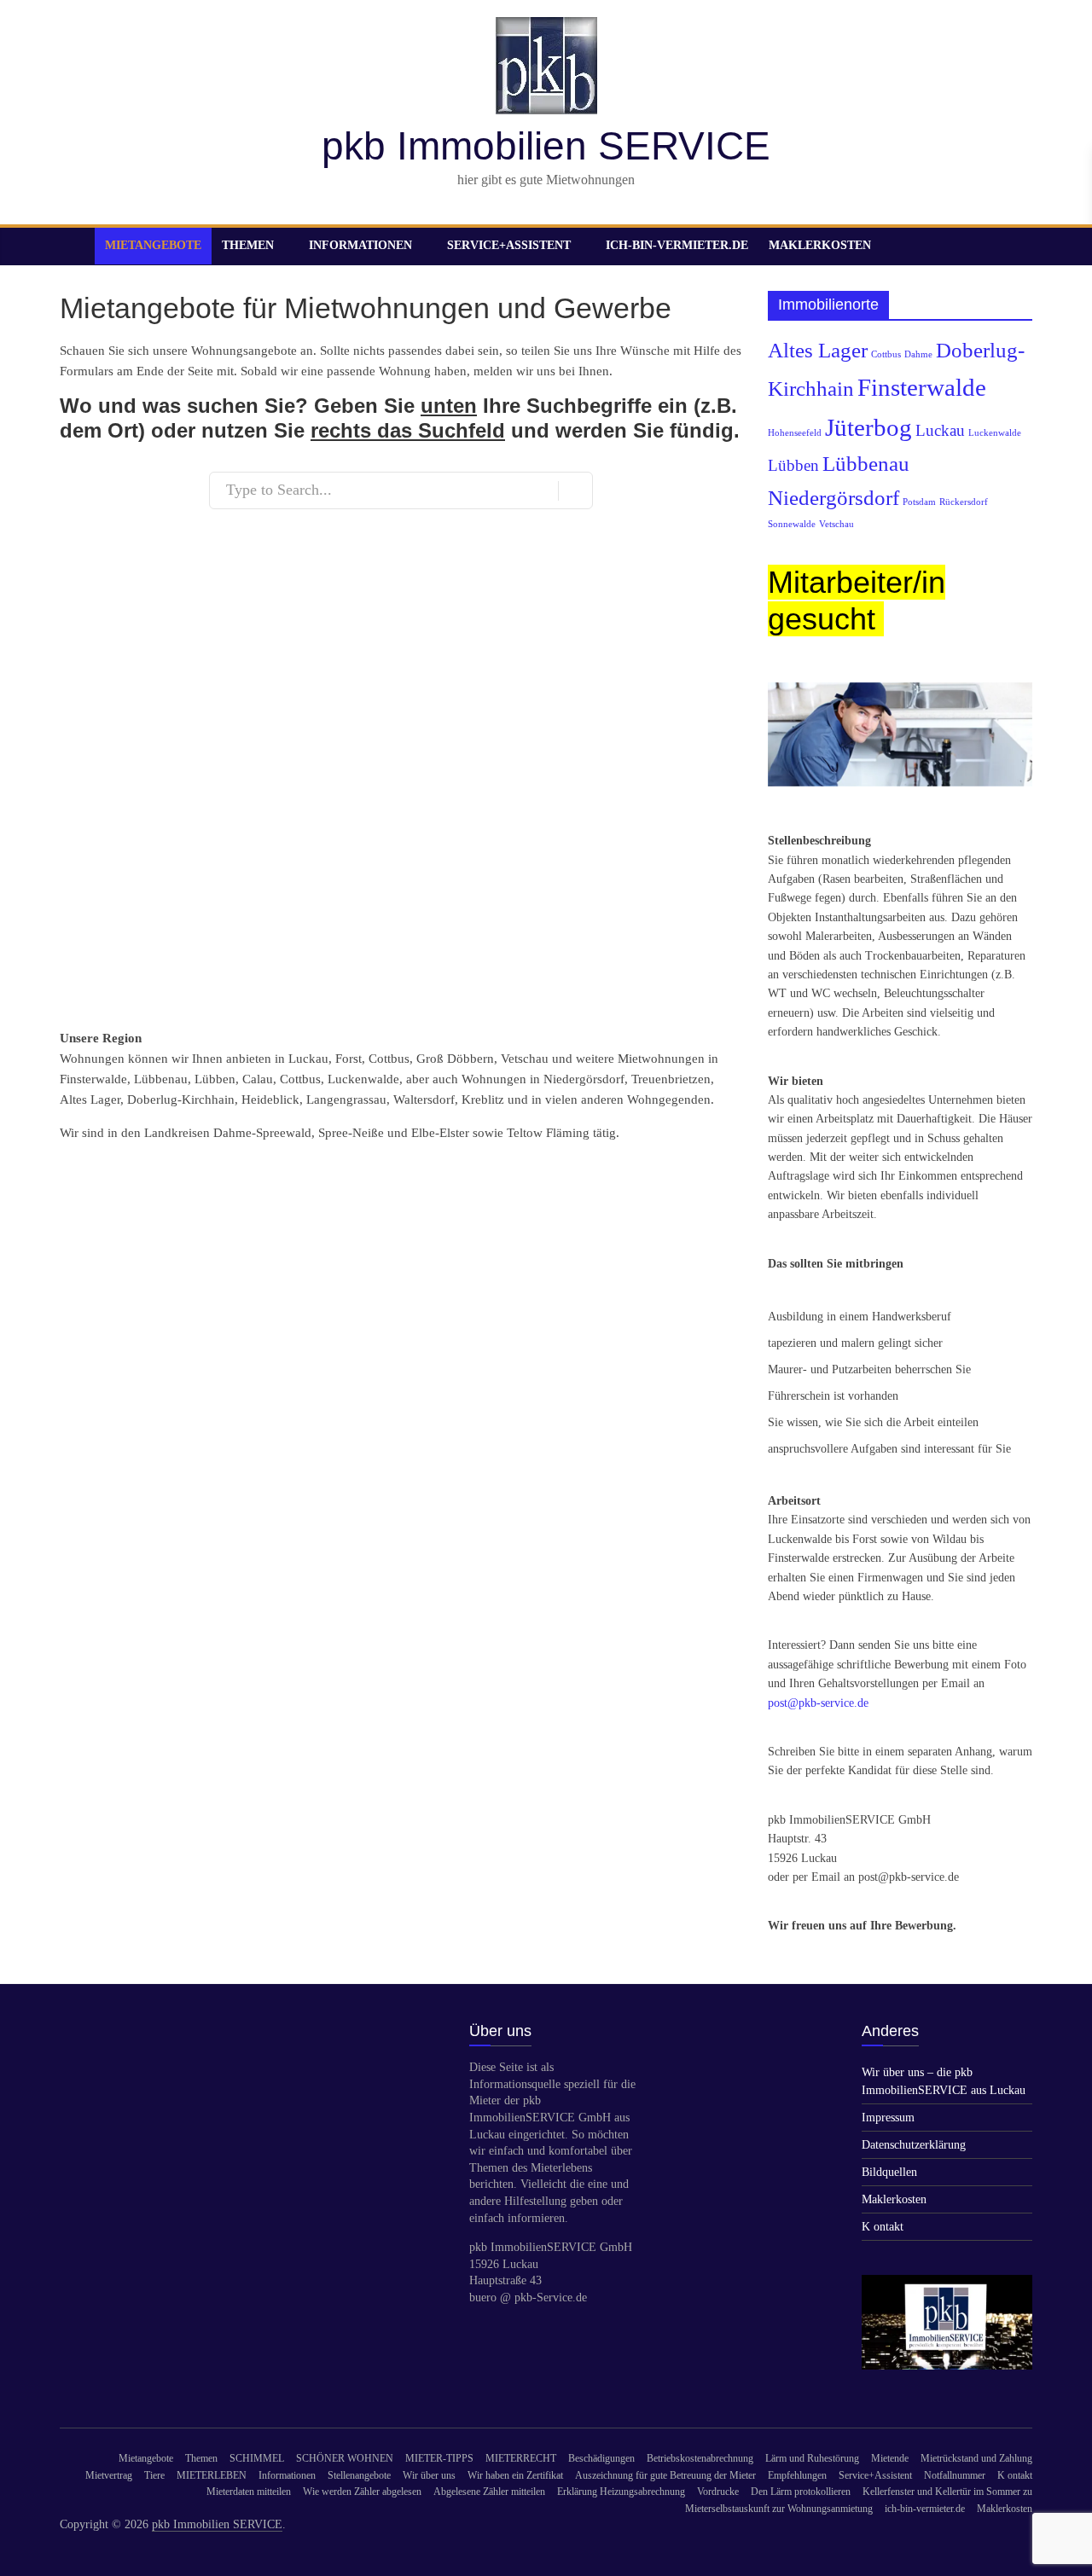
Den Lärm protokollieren (801, 2492)
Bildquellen (889, 2172)
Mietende (890, 2458)
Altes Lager (818, 350)
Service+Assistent (509, 245)
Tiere (154, 2475)
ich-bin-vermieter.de (677, 245)
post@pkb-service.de (818, 1703)
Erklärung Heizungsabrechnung (621, 2492)
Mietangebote (153, 245)
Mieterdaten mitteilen (249, 2492)
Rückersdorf (964, 502)
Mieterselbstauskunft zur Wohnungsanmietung (779, 2509)
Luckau (940, 430)
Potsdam (919, 502)
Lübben (793, 465)
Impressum (888, 2118)
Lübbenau (866, 464)
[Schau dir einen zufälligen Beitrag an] (1015, 246)
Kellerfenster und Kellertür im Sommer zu (947, 2492)
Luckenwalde (995, 433)
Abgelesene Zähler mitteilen (489, 2492)
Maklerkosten (820, 245)
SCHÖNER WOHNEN (345, 2458)
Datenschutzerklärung (914, 2145)
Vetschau (836, 524)
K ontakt (883, 2227)
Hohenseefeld (795, 433)
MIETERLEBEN (212, 2475)
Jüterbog (868, 427)
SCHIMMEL (257, 2458)
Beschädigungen (601, 2458)
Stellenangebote (359, 2475)
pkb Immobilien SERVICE (546, 146)
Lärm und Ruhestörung (812, 2458)
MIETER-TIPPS (439, 2458)
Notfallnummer (955, 2475)
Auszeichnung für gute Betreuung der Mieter (665, 2475)
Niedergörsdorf (834, 498)
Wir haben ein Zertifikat (515, 2475)
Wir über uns (429, 2475)
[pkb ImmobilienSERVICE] (947, 2283)
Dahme (918, 354)
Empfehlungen (797, 2475)
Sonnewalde (792, 524)
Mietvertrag (109, 2475)
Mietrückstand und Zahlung (976, 2458)
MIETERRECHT (521, 2458)
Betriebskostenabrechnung (700, 2458)
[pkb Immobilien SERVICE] (77, 246)
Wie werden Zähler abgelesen (362, 2492)
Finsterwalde (922, 387)
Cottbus (886, 354)
